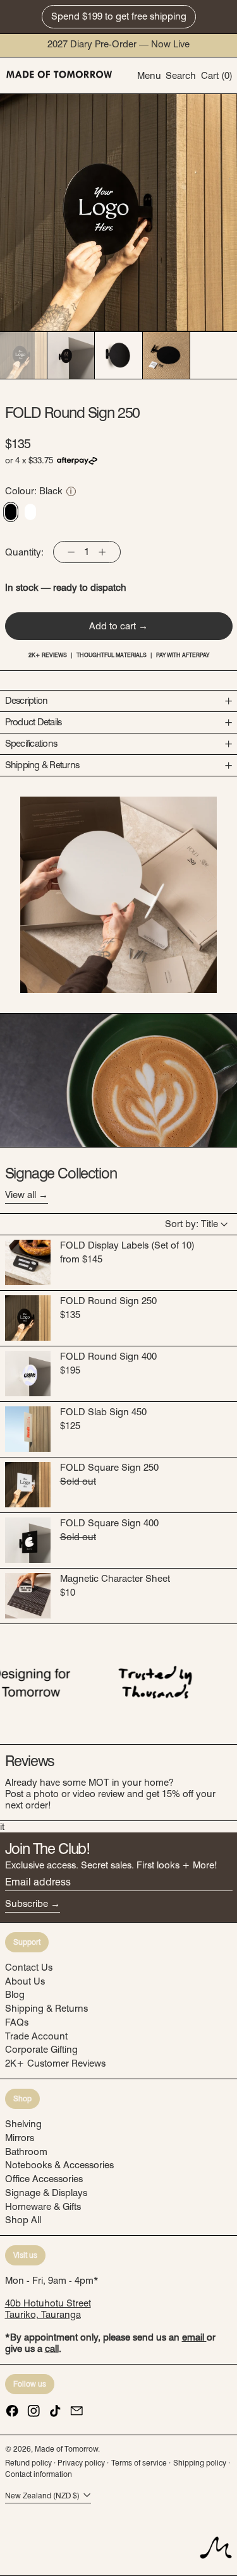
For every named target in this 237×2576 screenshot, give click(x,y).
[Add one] (102, 552)
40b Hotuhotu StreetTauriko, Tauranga (48, 2309)
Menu (149, 76)
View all (21, 1195)
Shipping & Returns (46, 2009)
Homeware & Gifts (43, 2207)
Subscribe (27, 1904)
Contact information (39, 2474)
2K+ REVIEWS (48, 655)
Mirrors (20, 2138)
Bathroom (26, 2152)
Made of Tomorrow (66, 2449)
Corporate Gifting (41, 2050)
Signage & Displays (46, 2193)
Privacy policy (81, 2463)
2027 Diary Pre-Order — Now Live (118, 44)
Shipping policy (200, 2463)
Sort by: (191, 1224)
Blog (15, 1995)
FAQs (17, 2022)
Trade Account (36, 2036)
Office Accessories (44, 2179)
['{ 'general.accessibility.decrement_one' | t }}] (71, 552)
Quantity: (24, 552)
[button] (181, 75)
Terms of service (139, 2463)
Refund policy (28, 2463)
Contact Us (29, 1968)
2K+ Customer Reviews (55, 2063)
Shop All (23, 2220)
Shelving (23, 2124)
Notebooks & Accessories (59, 2165)
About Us (25, 1981)
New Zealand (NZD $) (43, 2496)
